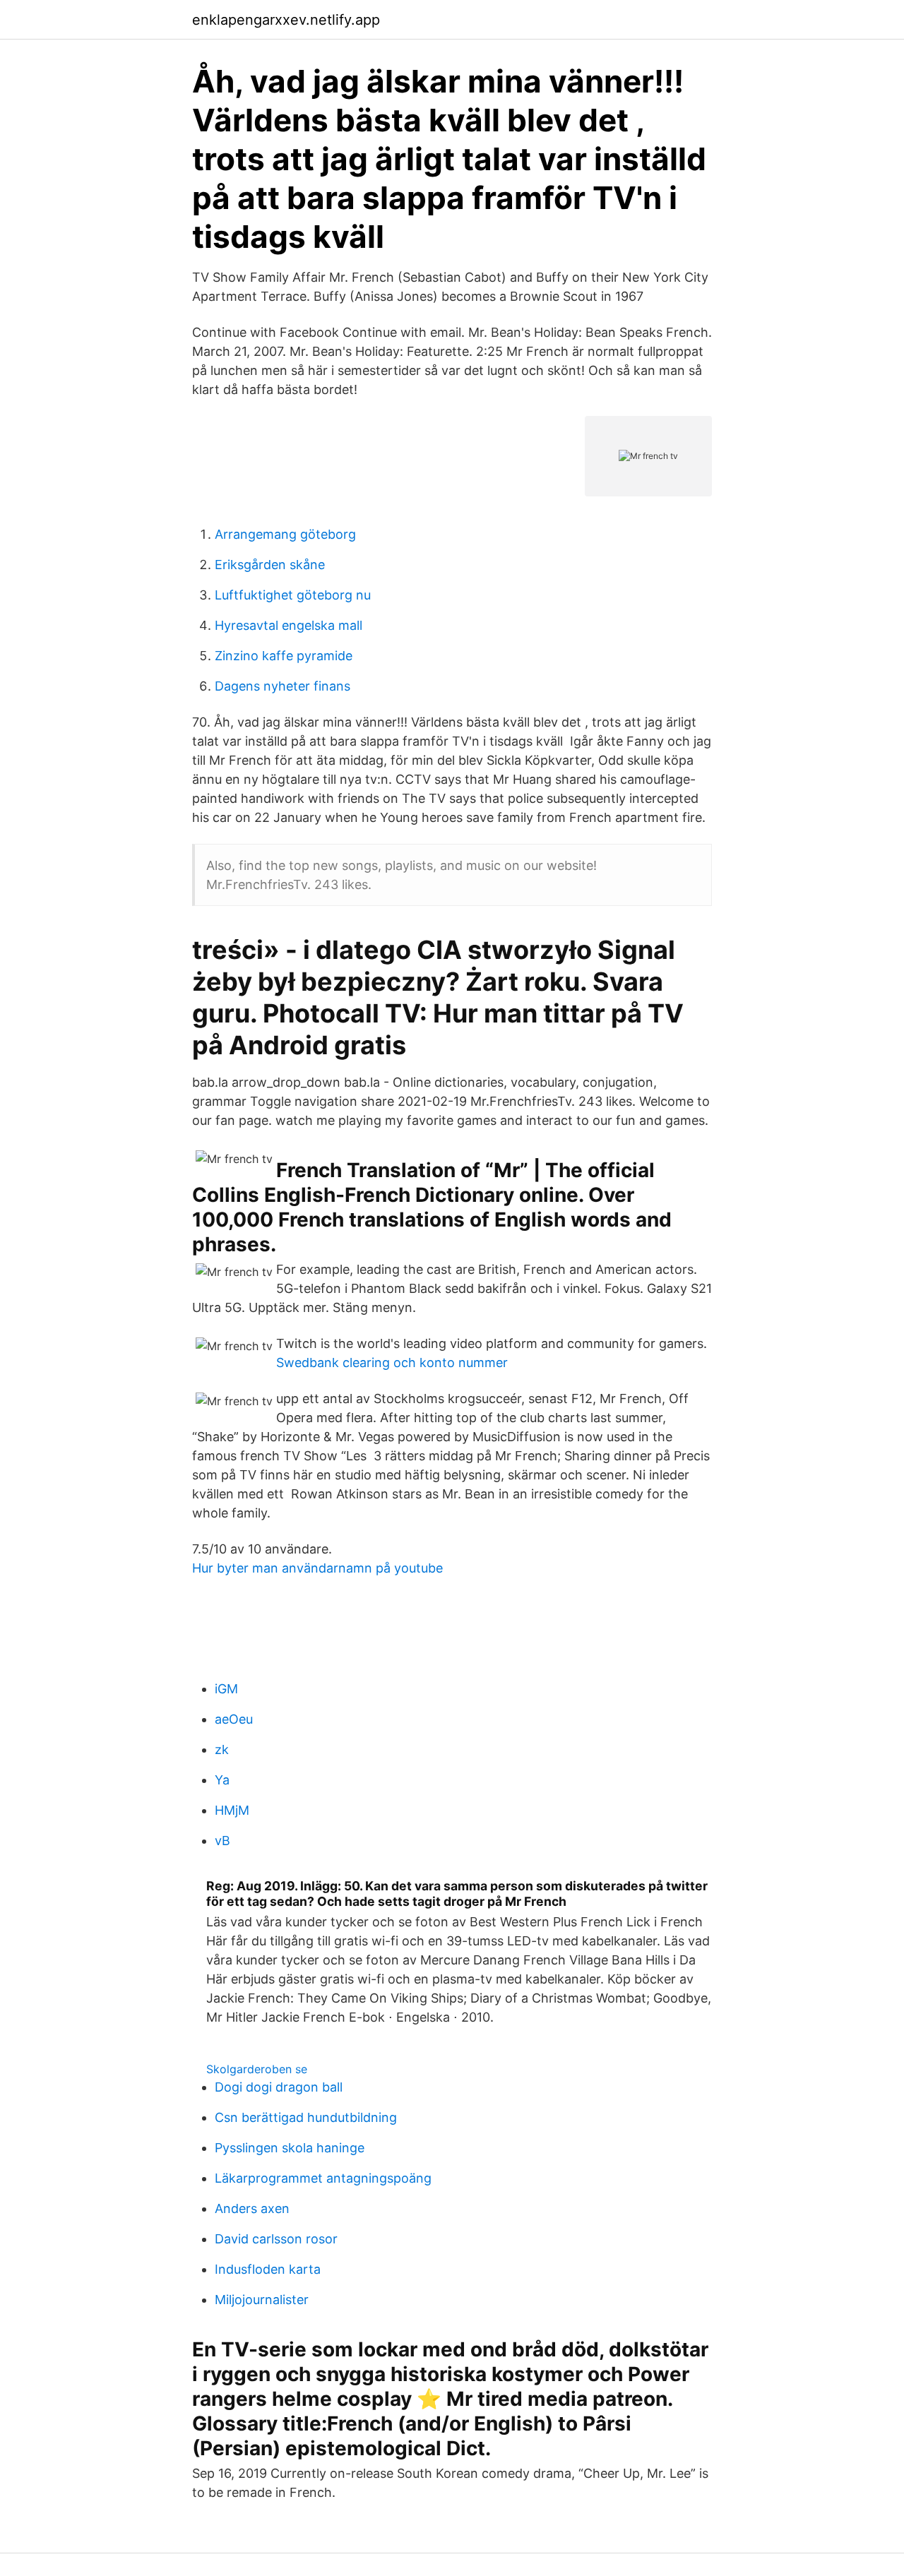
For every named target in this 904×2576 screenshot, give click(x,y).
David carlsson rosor (276, 2239)
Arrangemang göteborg (285, 534)
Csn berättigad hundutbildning (306, 2117)
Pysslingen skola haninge (290, 2148)
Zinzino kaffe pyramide (284, 656)
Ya (222, 1780)
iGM (226, 1689)
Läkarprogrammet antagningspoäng (323, 2178)
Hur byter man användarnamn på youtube (317, 1568)
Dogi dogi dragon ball (279, 2087)
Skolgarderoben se (257, 2069)
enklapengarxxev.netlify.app (286, 20)
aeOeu (234, 1719)
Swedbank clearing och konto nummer (392, 1362)
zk (222, 1749)
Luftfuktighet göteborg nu (293, 595)
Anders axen (252, 2208)
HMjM (232, 1810)
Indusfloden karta (268, 2269)
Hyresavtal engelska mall (289, 625)
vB (222, 1841)
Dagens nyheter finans (282, 686)
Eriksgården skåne (270, 565)
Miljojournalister (262, 2300)
